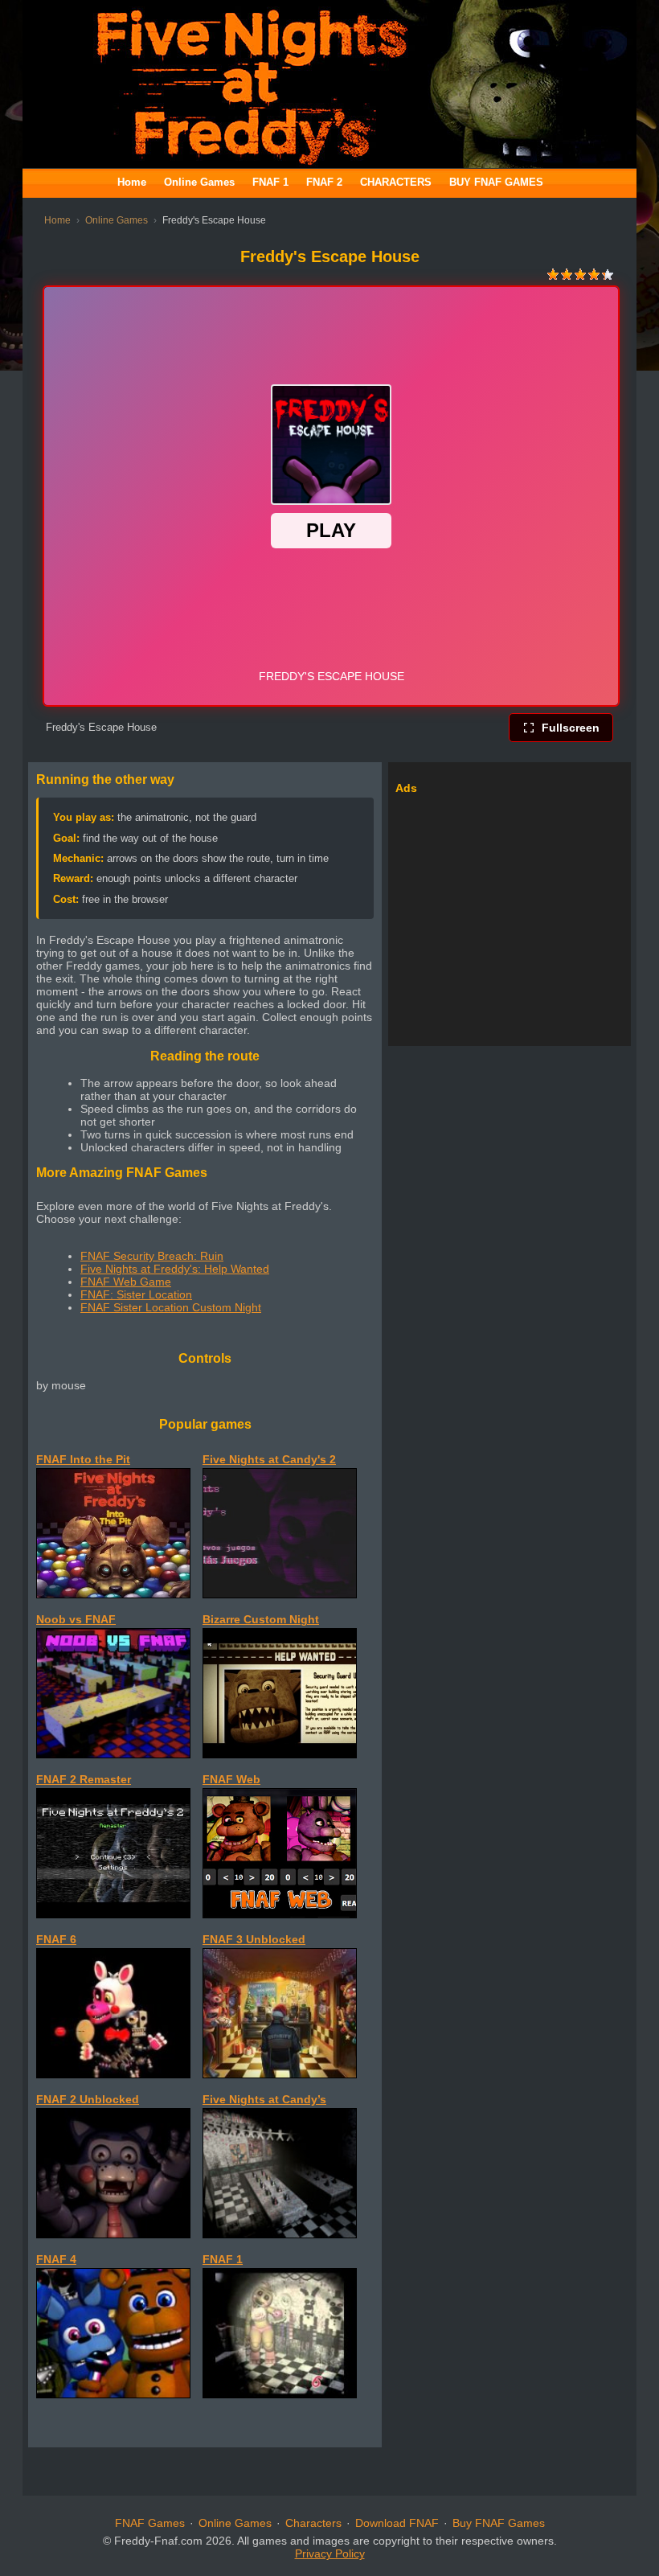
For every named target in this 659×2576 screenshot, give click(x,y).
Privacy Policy (330, 2553)
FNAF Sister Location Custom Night (171, 1307)
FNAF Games (150, 2523)
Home (132, 182)
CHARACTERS (396, 182)
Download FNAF (397, 2523)
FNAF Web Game (126, 1282)
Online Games (199, 182)
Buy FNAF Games (499, 2523)
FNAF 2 (324, 182)
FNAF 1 (270, 182)
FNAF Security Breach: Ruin (152, 1256)
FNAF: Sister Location (136, 1294)
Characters (313, 2523)
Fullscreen (571, 728)
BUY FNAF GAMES (496, 182)
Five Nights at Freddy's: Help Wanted (175, 1269)
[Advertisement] (510, 914)
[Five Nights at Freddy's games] (329, 164)
